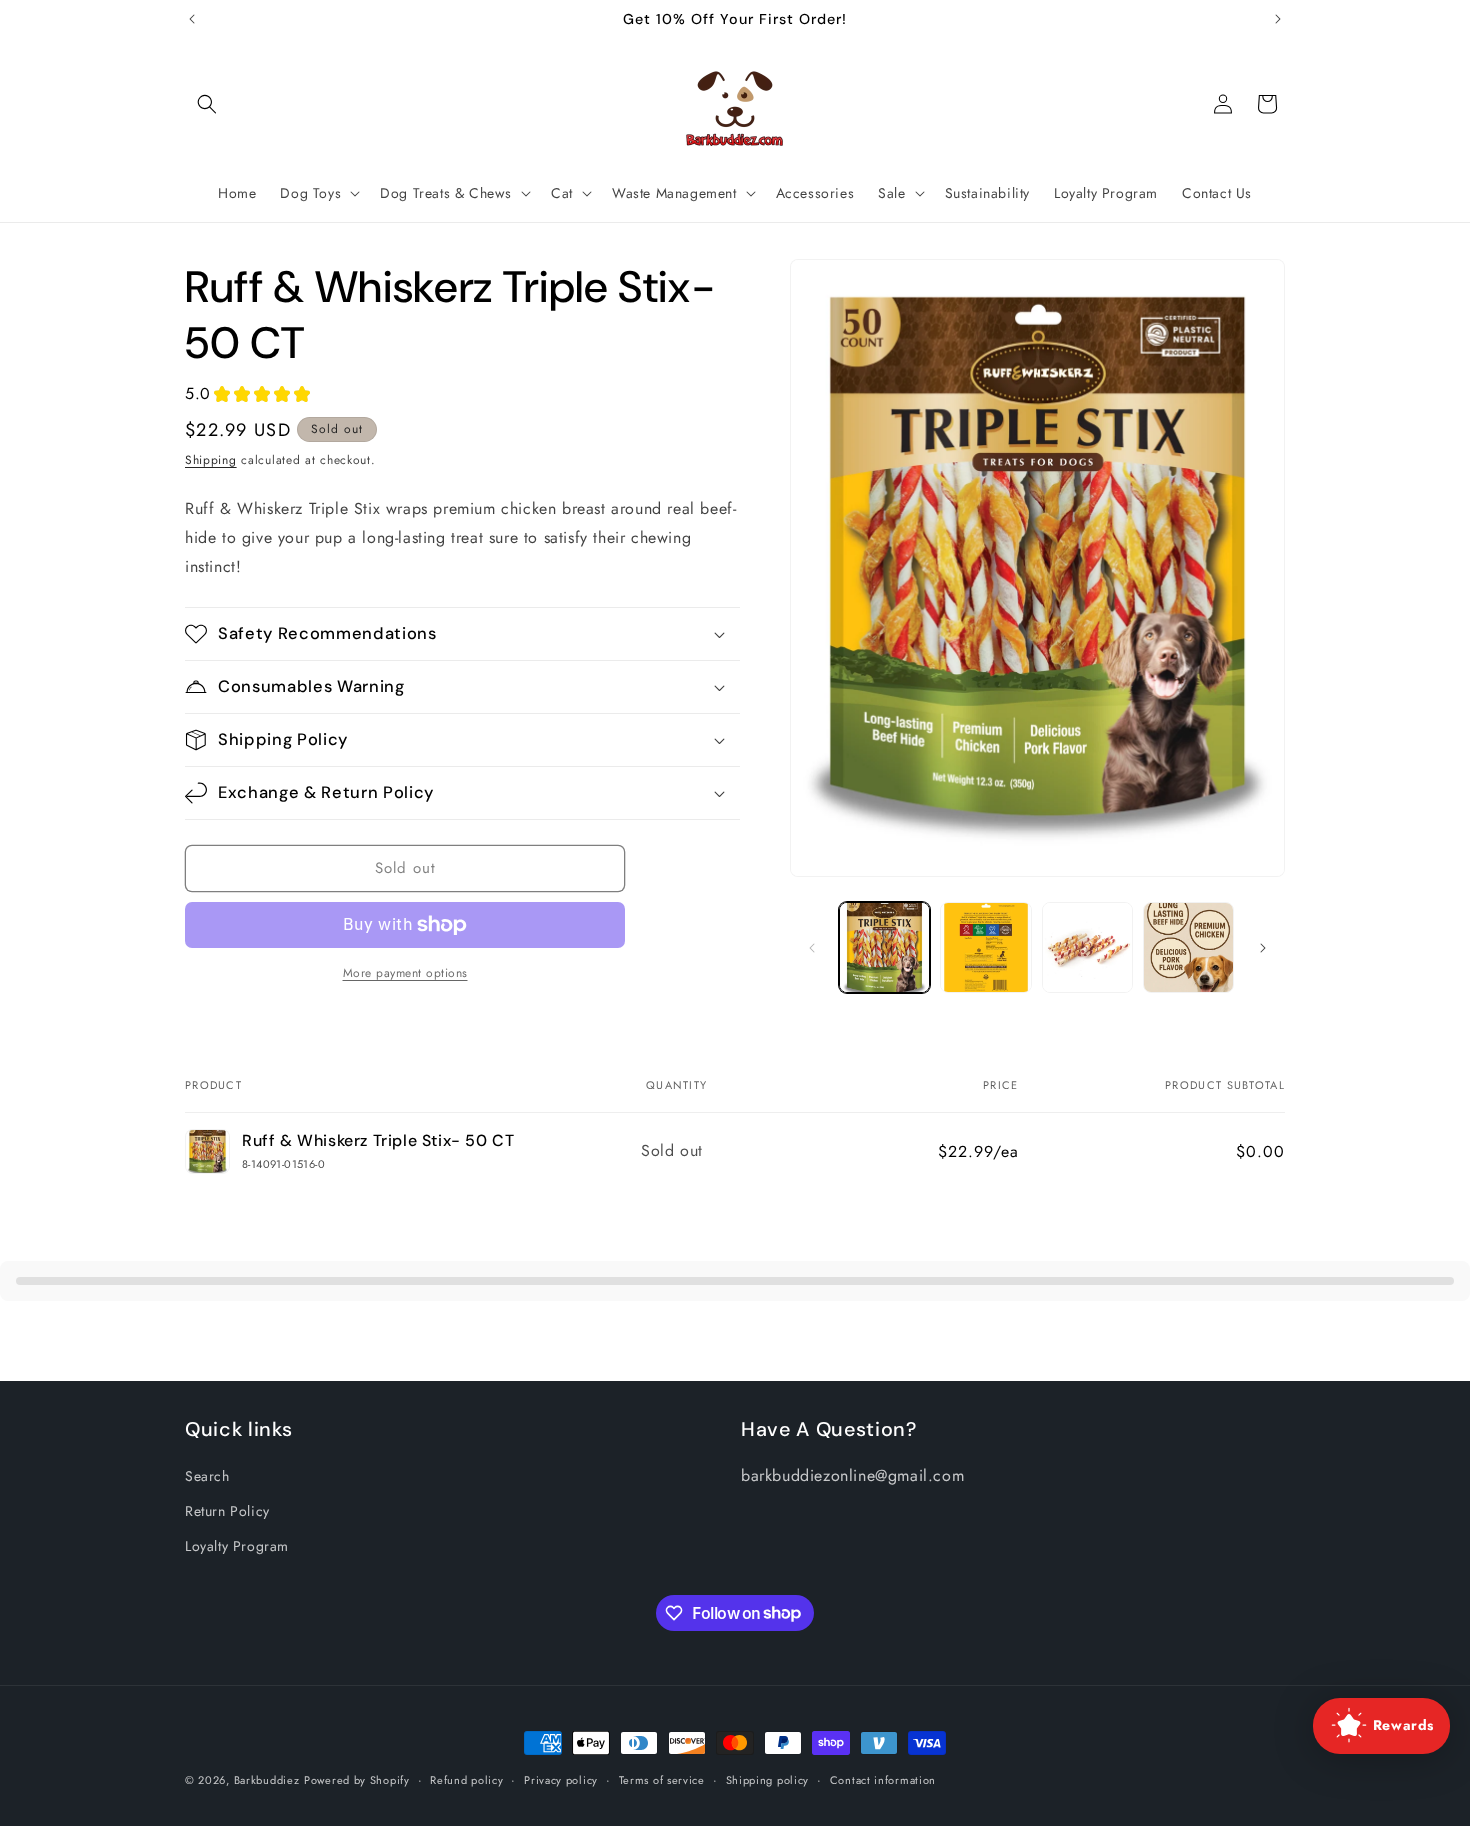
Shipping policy (768, 1779)
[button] (207, 104)
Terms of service (662, 1779)
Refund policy (466, 1779)
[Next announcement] (1278, 19)
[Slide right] (1263, 948)
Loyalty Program (237, 1546)
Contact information (883, 1779)
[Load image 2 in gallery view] (985, 947)
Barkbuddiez (267, 1780)
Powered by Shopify (357, 1780)
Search (207, 1476)
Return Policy (227, 1511)
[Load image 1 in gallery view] (884, 947)
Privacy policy (561, 1779)
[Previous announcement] (192, 19)
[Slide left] (812, 948)
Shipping (211, 460)
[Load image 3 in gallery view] (1087, 947)
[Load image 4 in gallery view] (1188, 947)
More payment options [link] (405, 973)
